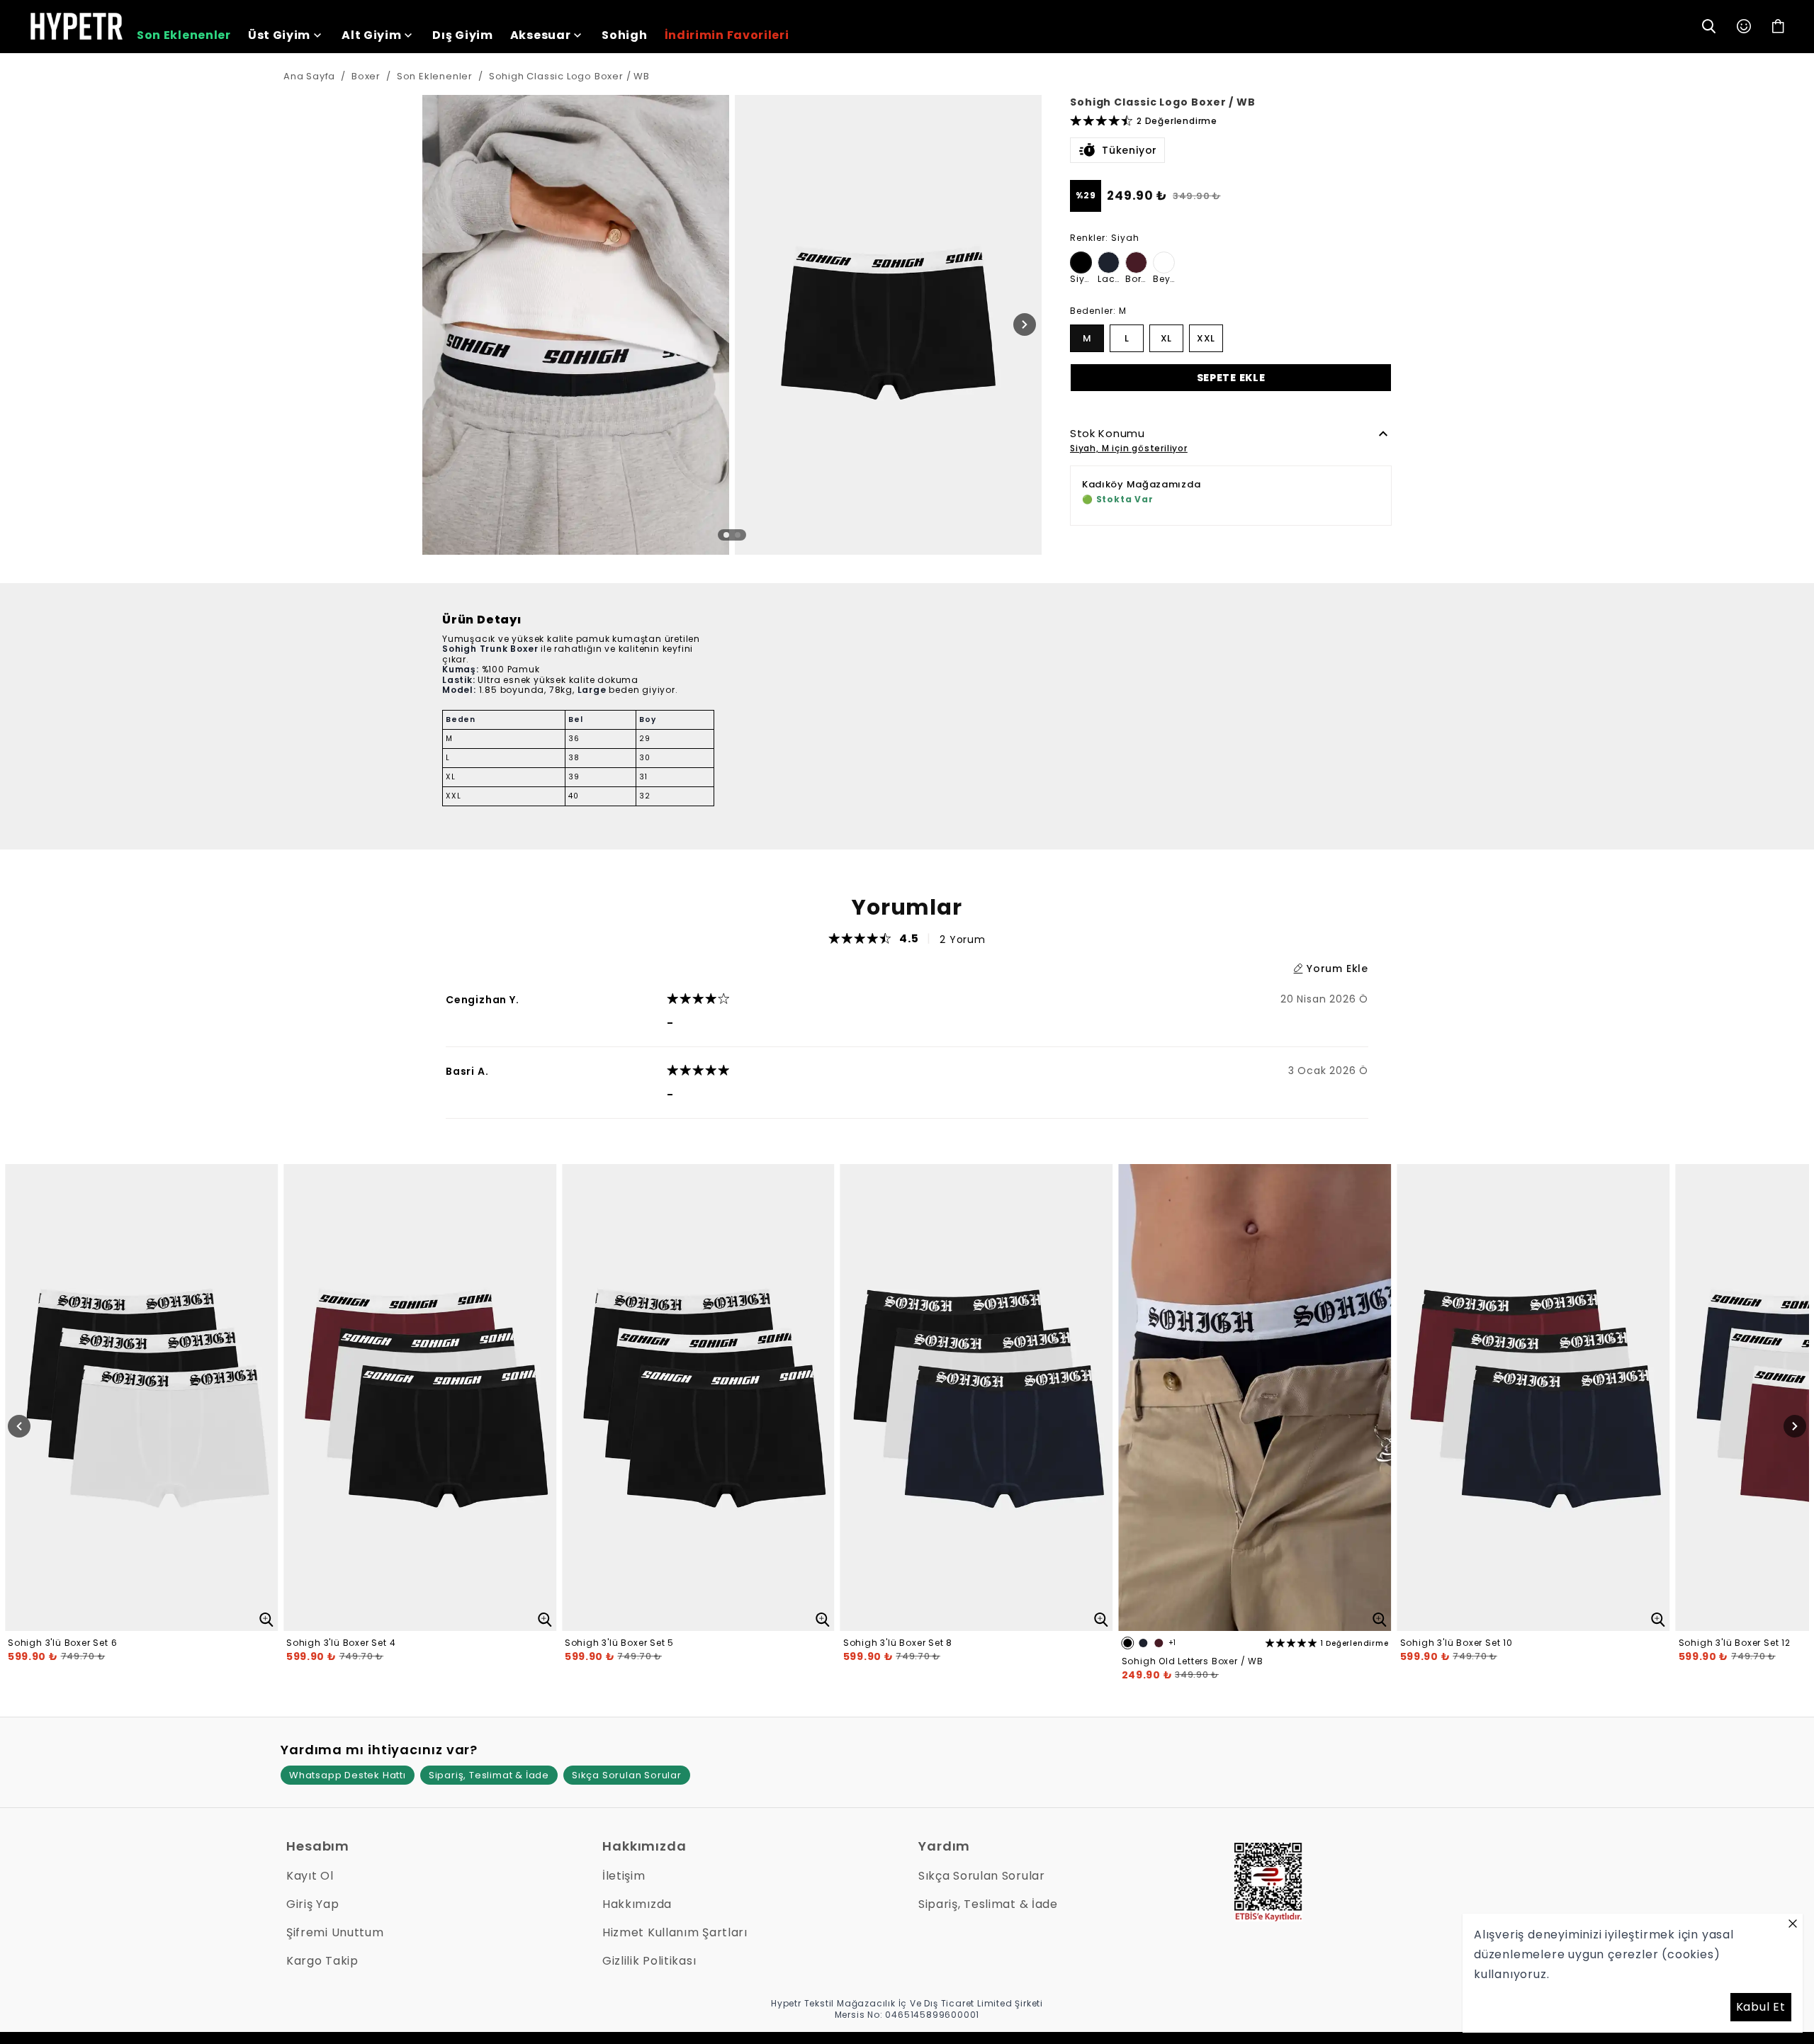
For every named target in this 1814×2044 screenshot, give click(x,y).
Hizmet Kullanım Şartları (675, 1932)
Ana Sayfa (309, 76)
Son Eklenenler (435, 76)
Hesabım (318, 1846)
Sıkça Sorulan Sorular (627, 1775)
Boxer (366, 76)
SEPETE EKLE (1231, 377)
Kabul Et (1761, 2007)
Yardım (944, 1846)
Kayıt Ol (310, 1876)
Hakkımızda (644, 1846)
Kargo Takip (322, 1961)
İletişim (624, 1876)
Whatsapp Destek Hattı (348, 1775)
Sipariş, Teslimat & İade (489, 1775)
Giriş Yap (312, 1904)
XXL (1206, 338)
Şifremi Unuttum (335, 1932)
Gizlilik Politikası (649, 1961)
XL (1166, 338)
